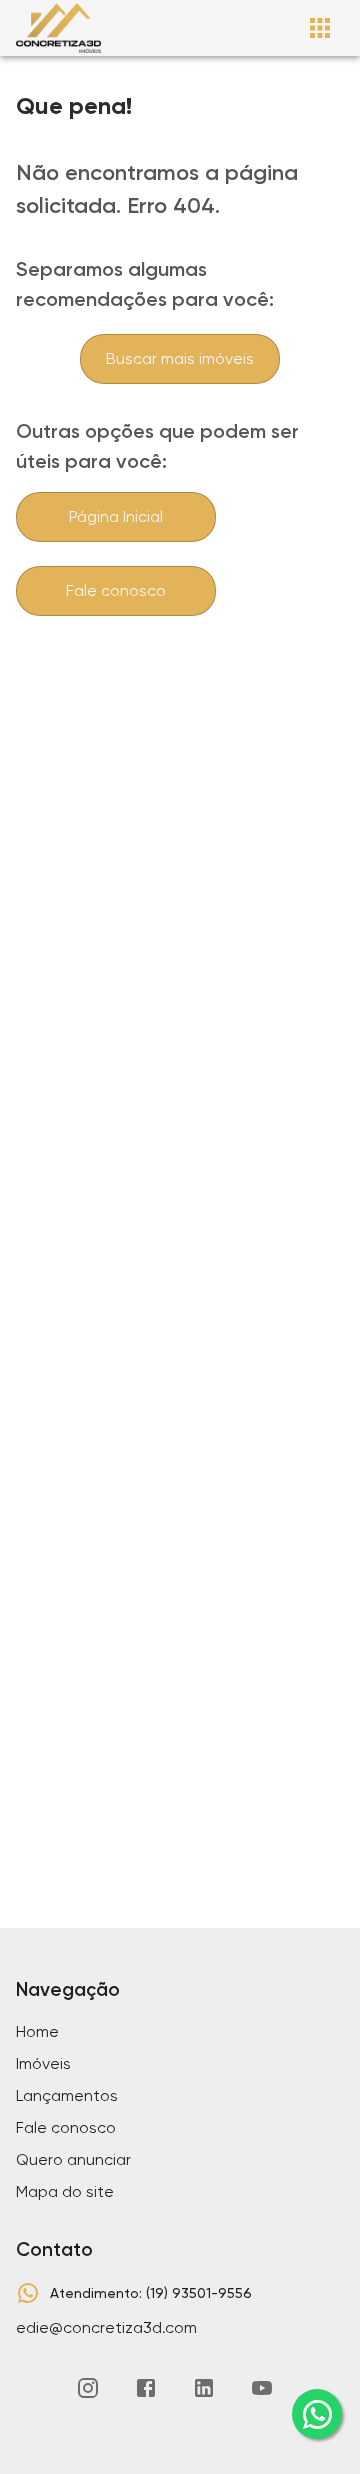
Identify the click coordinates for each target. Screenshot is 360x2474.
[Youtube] (262, 2388)
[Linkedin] (204, 2388)
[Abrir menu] (320, 28)
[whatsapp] (317, 2414)
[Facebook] (146, 2388)
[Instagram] (88, 2388)
